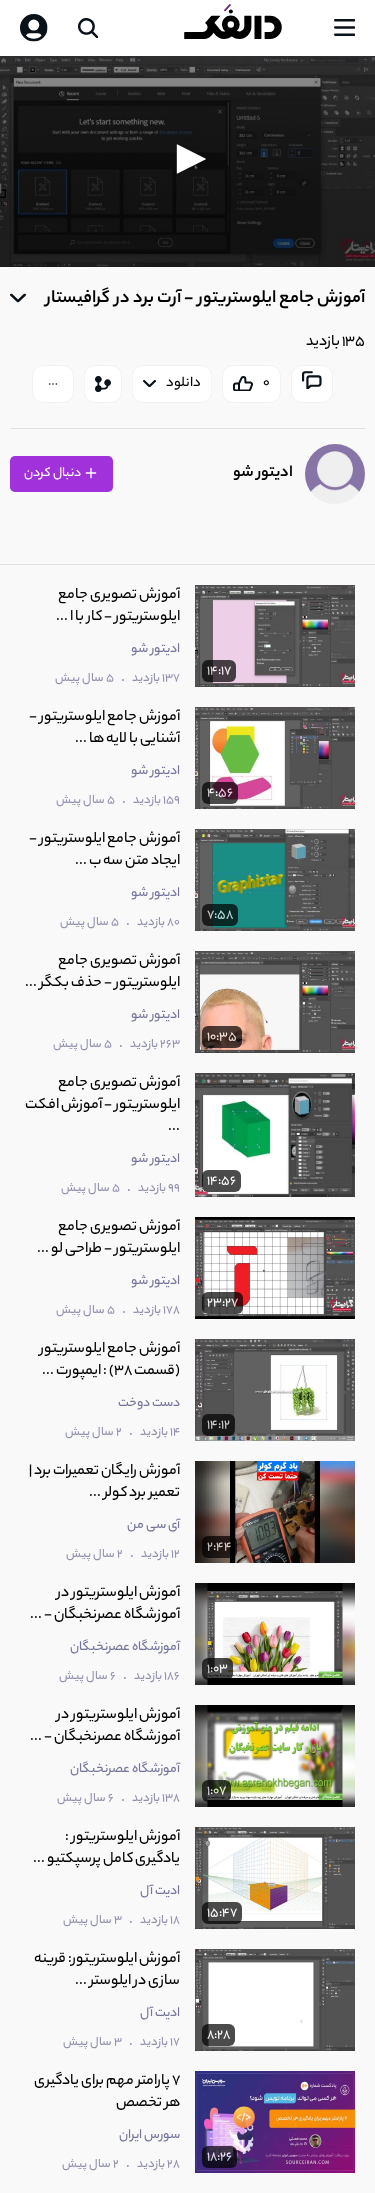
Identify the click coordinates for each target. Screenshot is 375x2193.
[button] (188, 159)
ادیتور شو (263, 473)
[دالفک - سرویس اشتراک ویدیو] (249, 28)
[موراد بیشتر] (53, 384)
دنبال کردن (53, 473)
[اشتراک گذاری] (103, 384)
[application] (187, 161)
